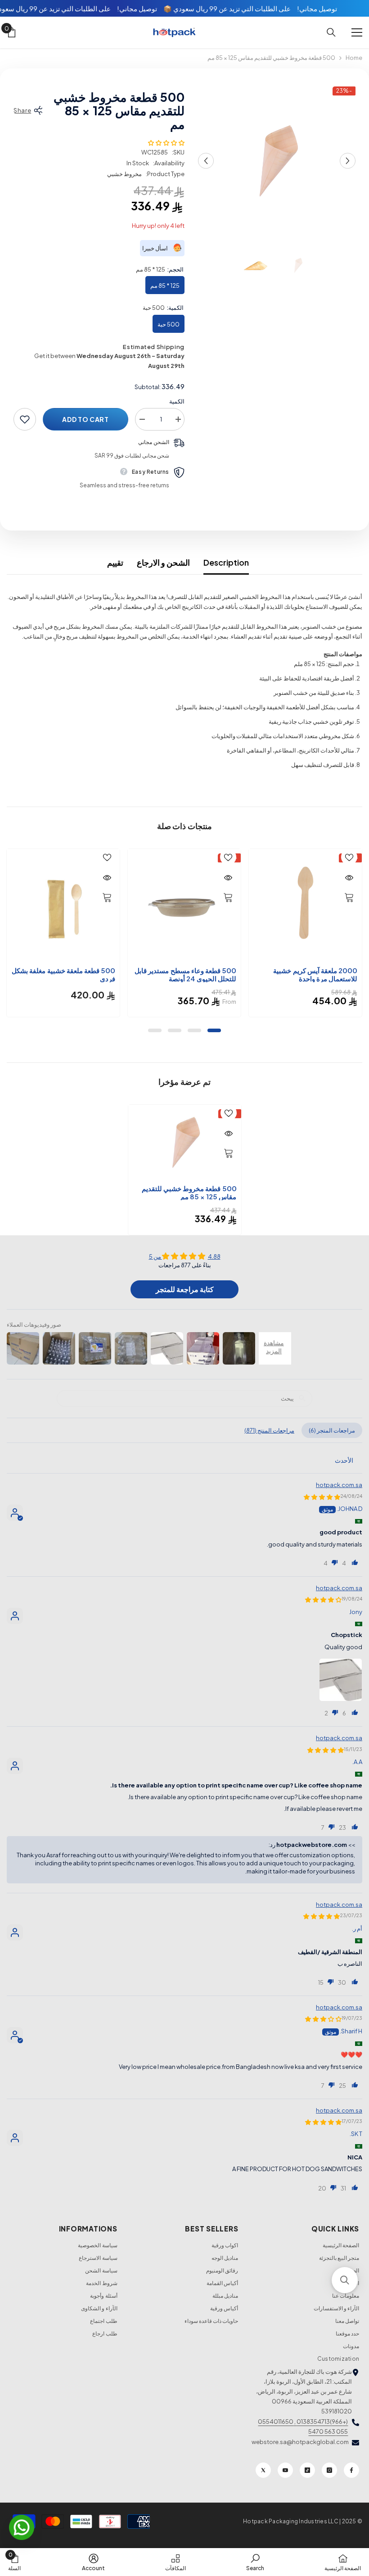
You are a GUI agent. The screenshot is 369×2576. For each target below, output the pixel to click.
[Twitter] (263, 2470)
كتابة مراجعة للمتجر (185, 1289)
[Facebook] (351, 2470)
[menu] (357, 32)
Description (226, 562)
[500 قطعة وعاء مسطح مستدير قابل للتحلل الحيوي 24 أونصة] (184, 905)
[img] (184, 1256)
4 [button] (155, 1030)
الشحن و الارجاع (163, 562)
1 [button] (214, 1030)
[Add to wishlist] (25, 419)
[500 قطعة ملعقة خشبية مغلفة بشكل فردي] (63, 905)
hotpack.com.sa (339, 1485)
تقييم (115, 562)
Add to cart (85, 419)
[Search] (331, 32)
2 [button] (194, 1030)
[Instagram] (329, 2470)
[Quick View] (349, 878)
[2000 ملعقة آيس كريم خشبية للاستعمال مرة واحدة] (305, 905)
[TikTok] (307, 2470)
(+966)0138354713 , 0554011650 (303, 2422)
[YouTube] (285, 2470)
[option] (277, 161)
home (354, 58)
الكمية (177, 401)
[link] (255, 2562)
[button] (206, 161)
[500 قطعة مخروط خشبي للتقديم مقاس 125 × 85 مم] (185, 1142)
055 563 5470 (328, 2431)
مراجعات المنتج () (269, 1430)
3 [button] (175, 1030)
